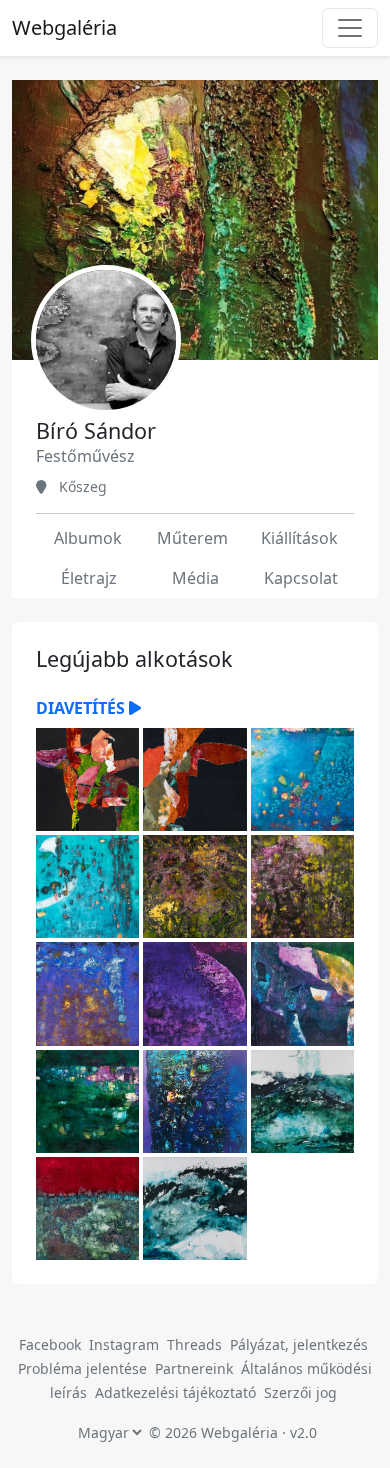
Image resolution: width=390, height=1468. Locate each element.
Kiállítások (299, 538)
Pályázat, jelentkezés (299, 1344)
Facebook (50, 1344)
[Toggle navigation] (350, 28)
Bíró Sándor (96, 430)
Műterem (192, 538)
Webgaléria (64, 27)
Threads (194, 1344)
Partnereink (196, 1368)
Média (195, 578)
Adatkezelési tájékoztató (175, 1392)
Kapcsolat (301, 578)
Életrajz (89, 578)
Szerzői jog (300, 1392)
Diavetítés (82, 708)
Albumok (88, 538)
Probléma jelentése (84, 1368)
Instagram (124, 1344)
